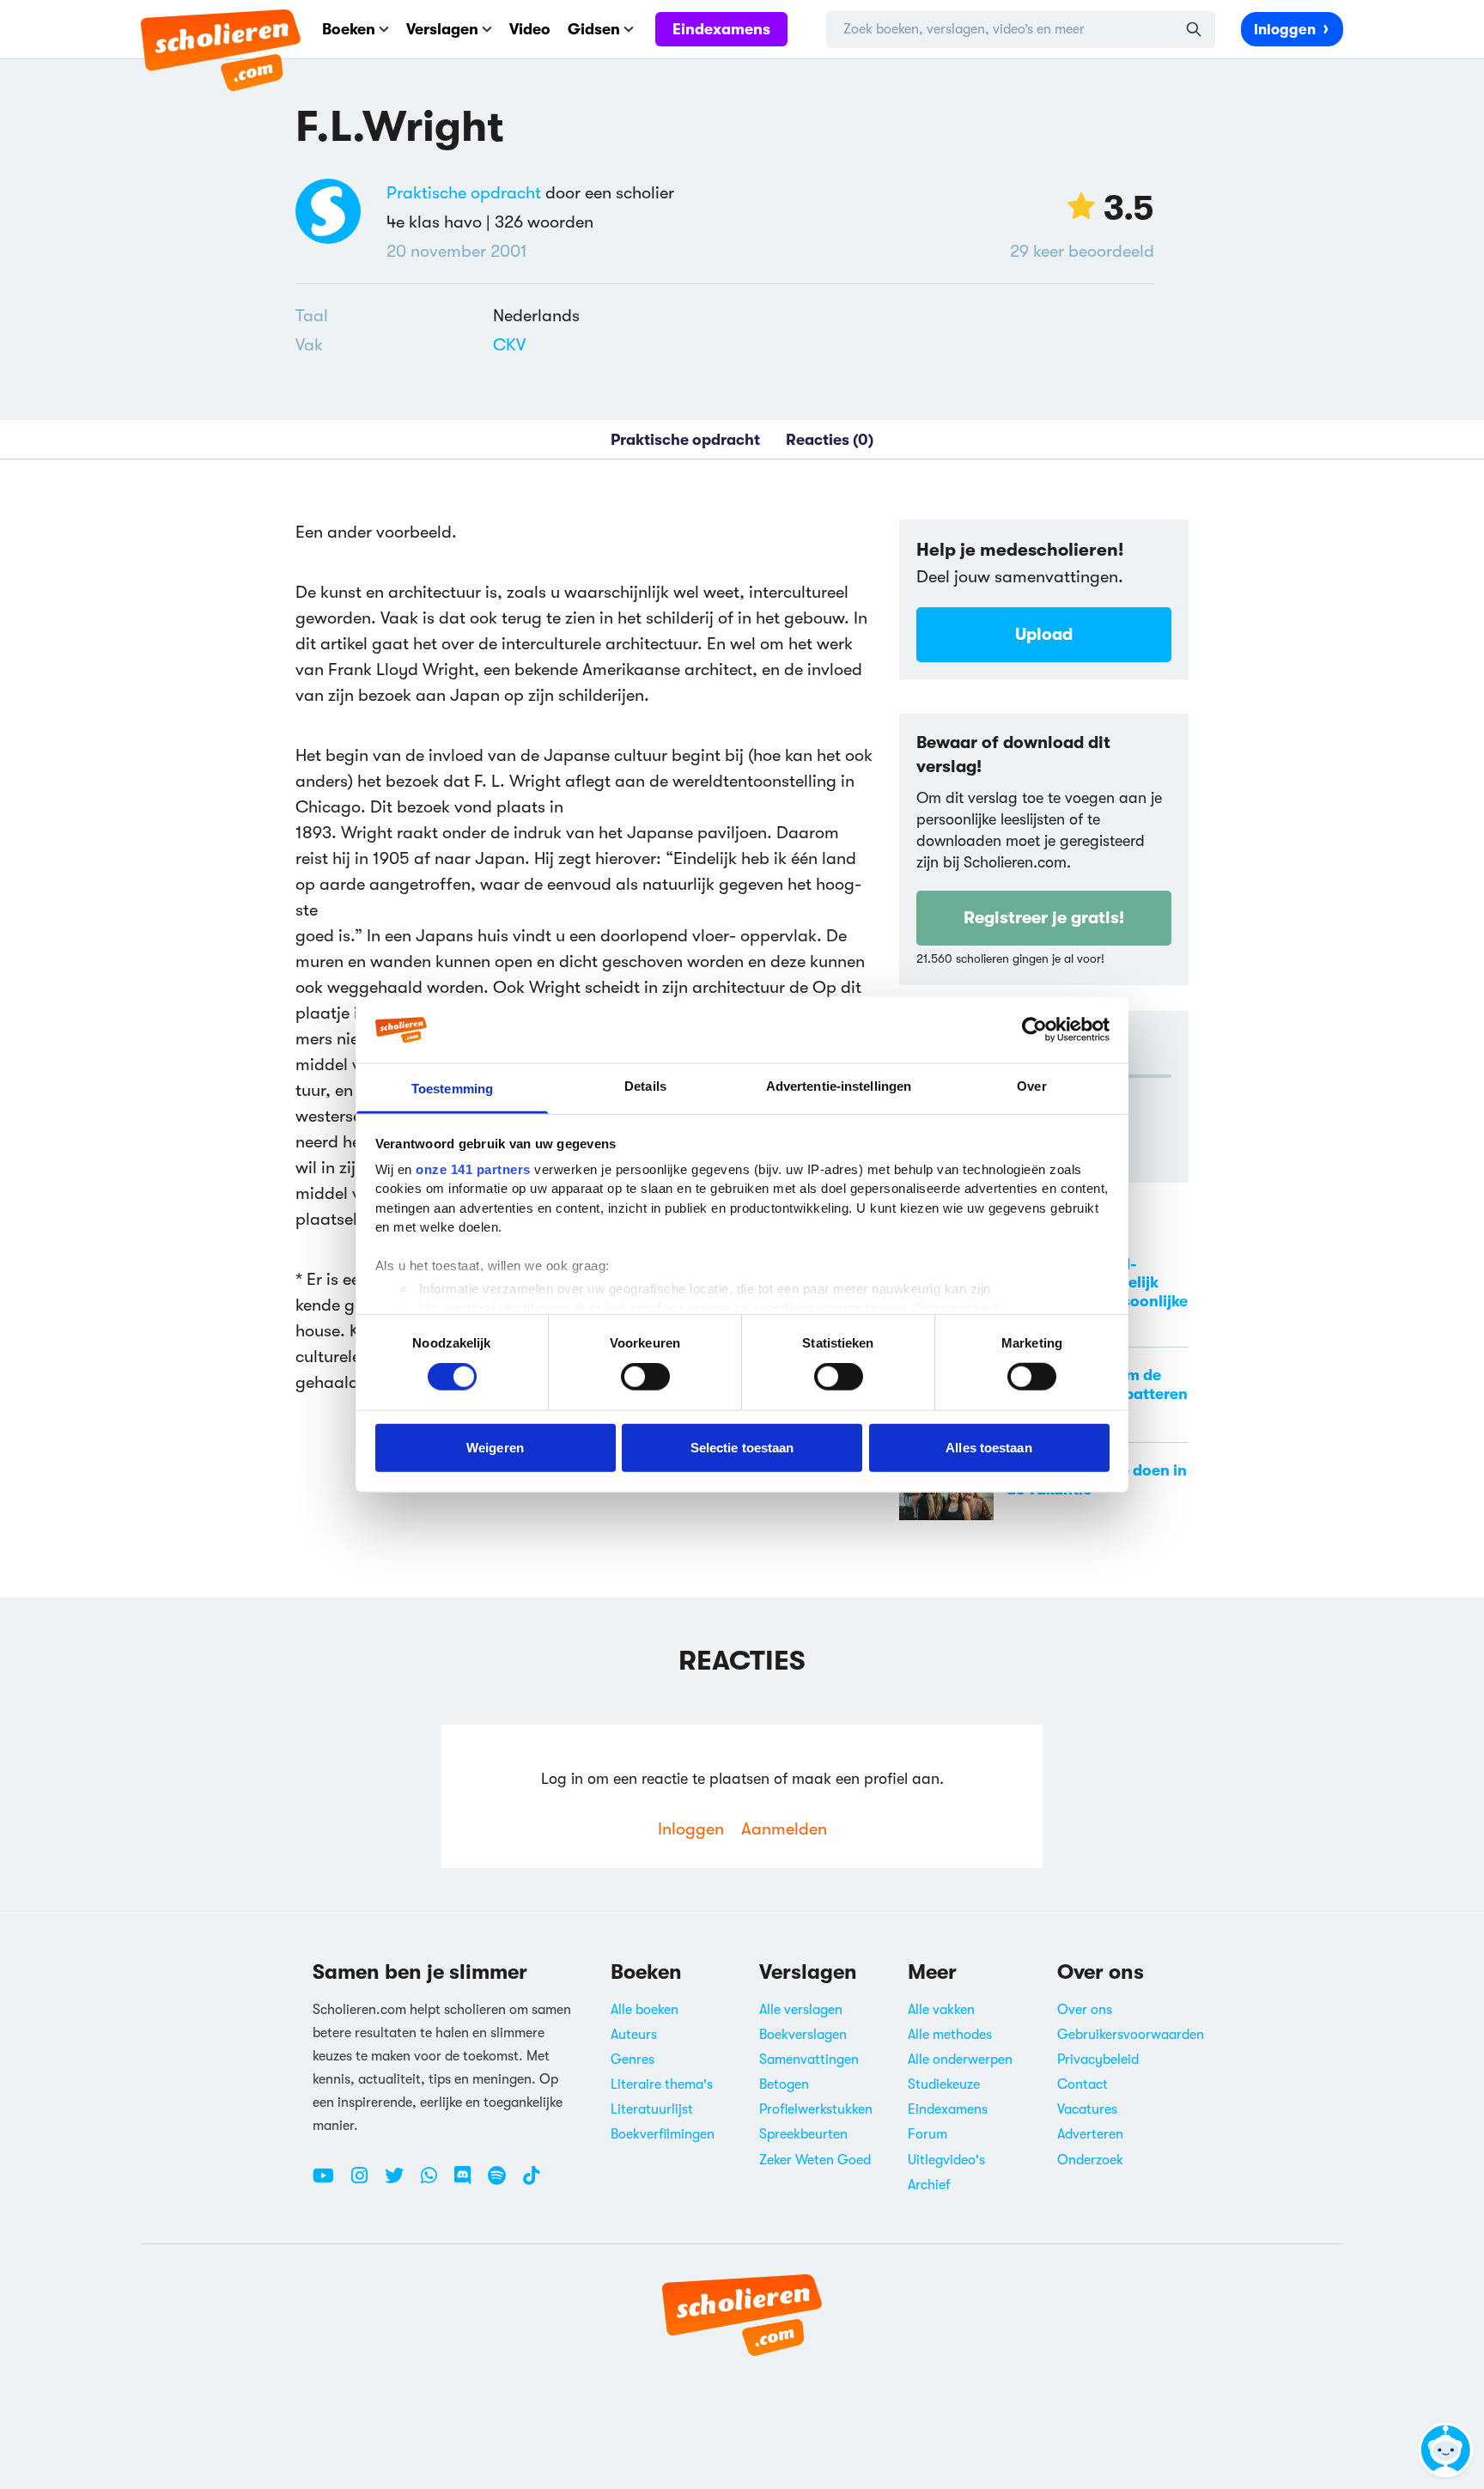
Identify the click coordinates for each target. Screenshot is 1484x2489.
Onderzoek (1090, 2160)
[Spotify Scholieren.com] (503, 2182)
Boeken (349, 29)
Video (530, 29)
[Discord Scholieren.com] (469, 2182)
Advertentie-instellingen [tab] (839, 1086)
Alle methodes (950, 2035)
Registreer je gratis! (1044, 918)
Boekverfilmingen (663, 2134)
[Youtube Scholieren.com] (330, 2182)
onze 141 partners (473, 1169)
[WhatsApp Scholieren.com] (435, 2182)
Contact (1083, 2084)
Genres (633, 2060)
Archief (929, 2185)
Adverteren (1090, 2134)
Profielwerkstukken (816, 2109)
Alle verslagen (801, 2010)
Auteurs (634, 2035)
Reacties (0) (830, 440)
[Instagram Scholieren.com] (366, 2182)
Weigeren (495, 1447)
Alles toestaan (988, 1447)
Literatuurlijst (652, 2109)
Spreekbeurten (803, 2134)
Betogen (784, 2084)
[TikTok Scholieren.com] (531, 2182)
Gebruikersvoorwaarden (1131, 2035)
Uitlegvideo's (946, 2160)
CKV (509, 345)
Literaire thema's (662, 2084)
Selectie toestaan (742, 1447)
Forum (927, 2134)
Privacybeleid (1098, 2060)
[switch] (645, 1377)
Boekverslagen (803, 2035)
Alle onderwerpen (960, 2060)
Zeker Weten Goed (815, 2160)
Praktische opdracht (464, 193)
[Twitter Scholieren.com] (401, 2182)
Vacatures (1087, 2109)
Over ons (1085, 2010)
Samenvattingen (809, 2060)
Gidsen (594, 29)
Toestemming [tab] (452, 1089)
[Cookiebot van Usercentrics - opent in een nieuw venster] (1034, 1030)
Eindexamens (721, 29)
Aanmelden (784, 1829)
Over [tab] (1031, 1086)
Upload (1044, 634)
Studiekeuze (944, 2084)
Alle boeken (645, 2010)
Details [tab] (645, 1086)
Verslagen (442, 29)
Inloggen (1285, 30)
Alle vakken (941, 2010)
